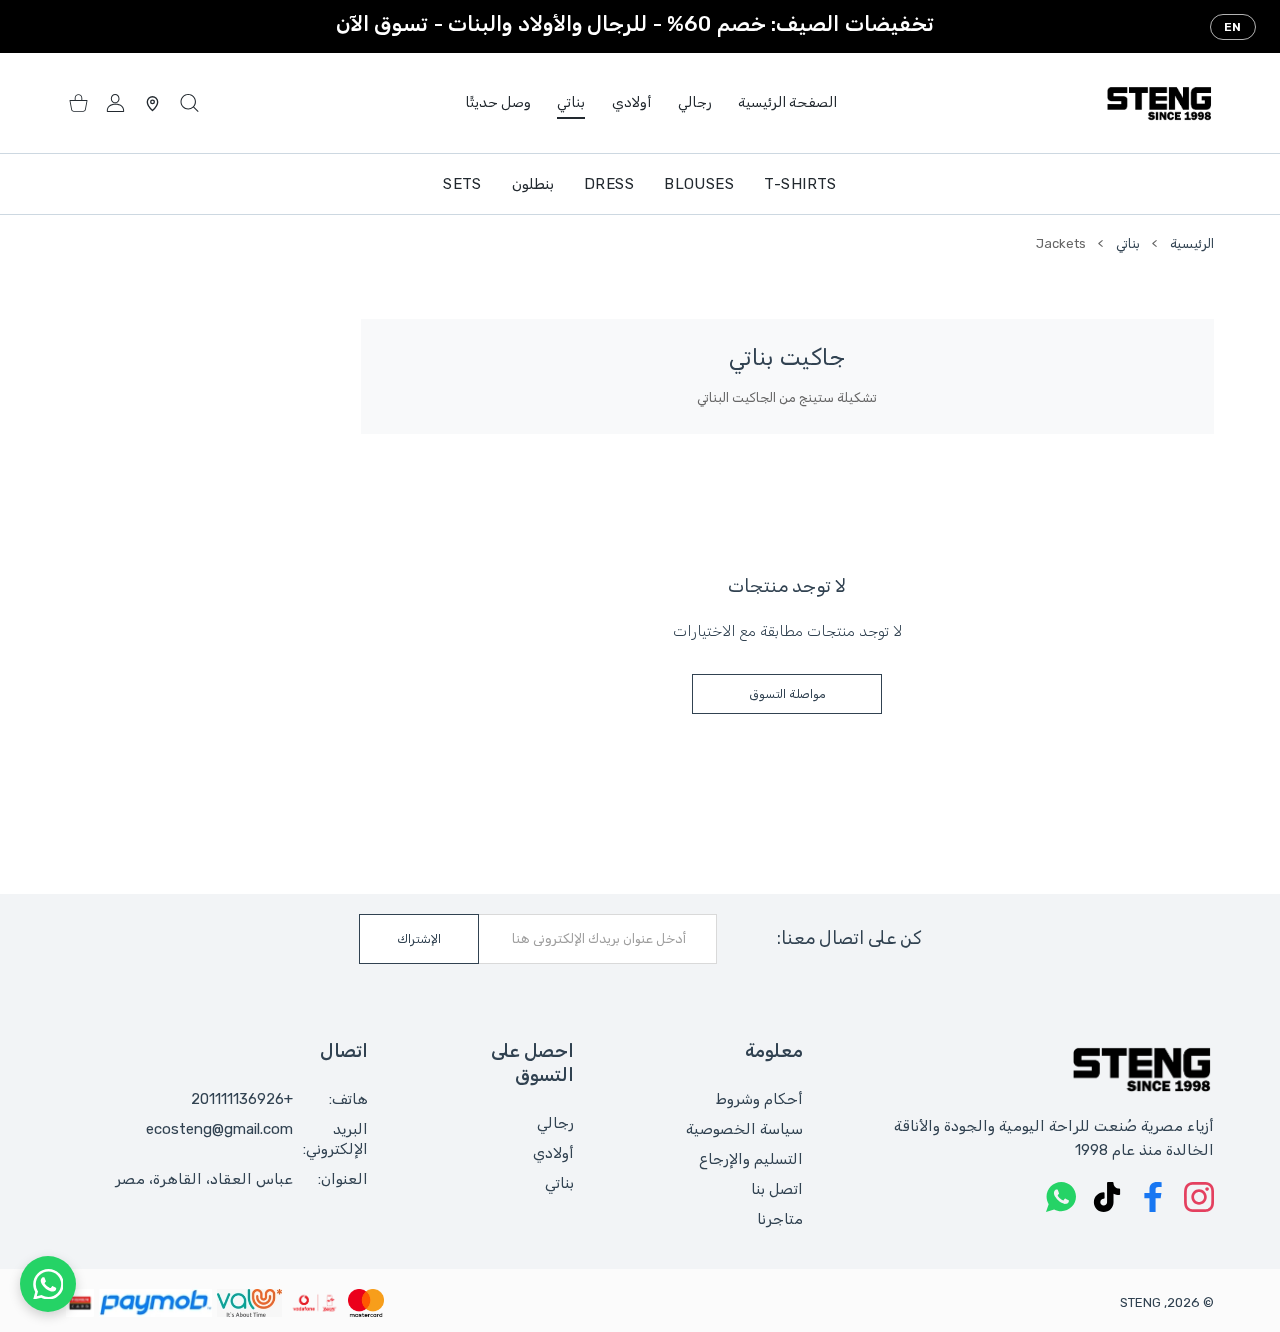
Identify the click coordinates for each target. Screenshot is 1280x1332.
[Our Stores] (152, 103)
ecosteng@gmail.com (219, 1129)
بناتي (1128, 243)
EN (1233, 27)
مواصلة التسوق (787, 694)
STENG (1140, 1302)
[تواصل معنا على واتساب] (48, 1284)
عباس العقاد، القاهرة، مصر (204, 1179)
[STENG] (1159, 103)
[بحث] (189, 103)
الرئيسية (1192, 243)
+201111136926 (242, 1099)
